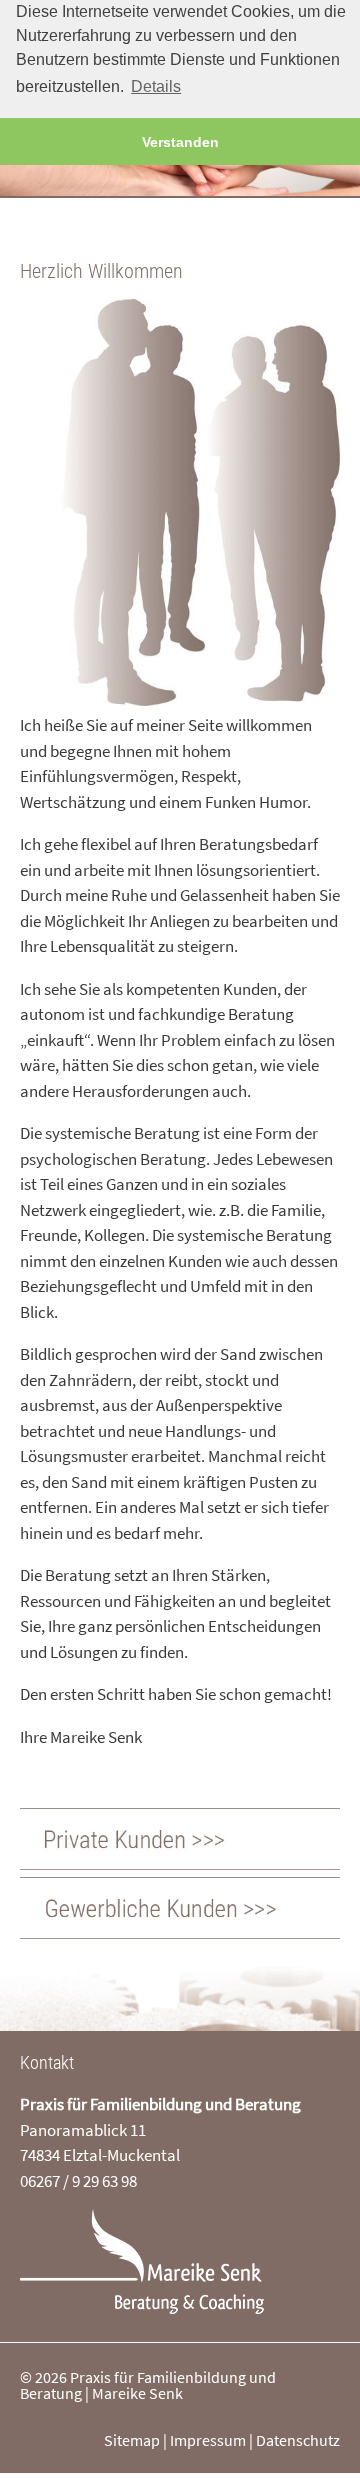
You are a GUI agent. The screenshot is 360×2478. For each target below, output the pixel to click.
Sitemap (132, 2440)
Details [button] (156, 86)
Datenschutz (298, 2440)
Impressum (208, 2440)
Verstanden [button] (180, 142)
